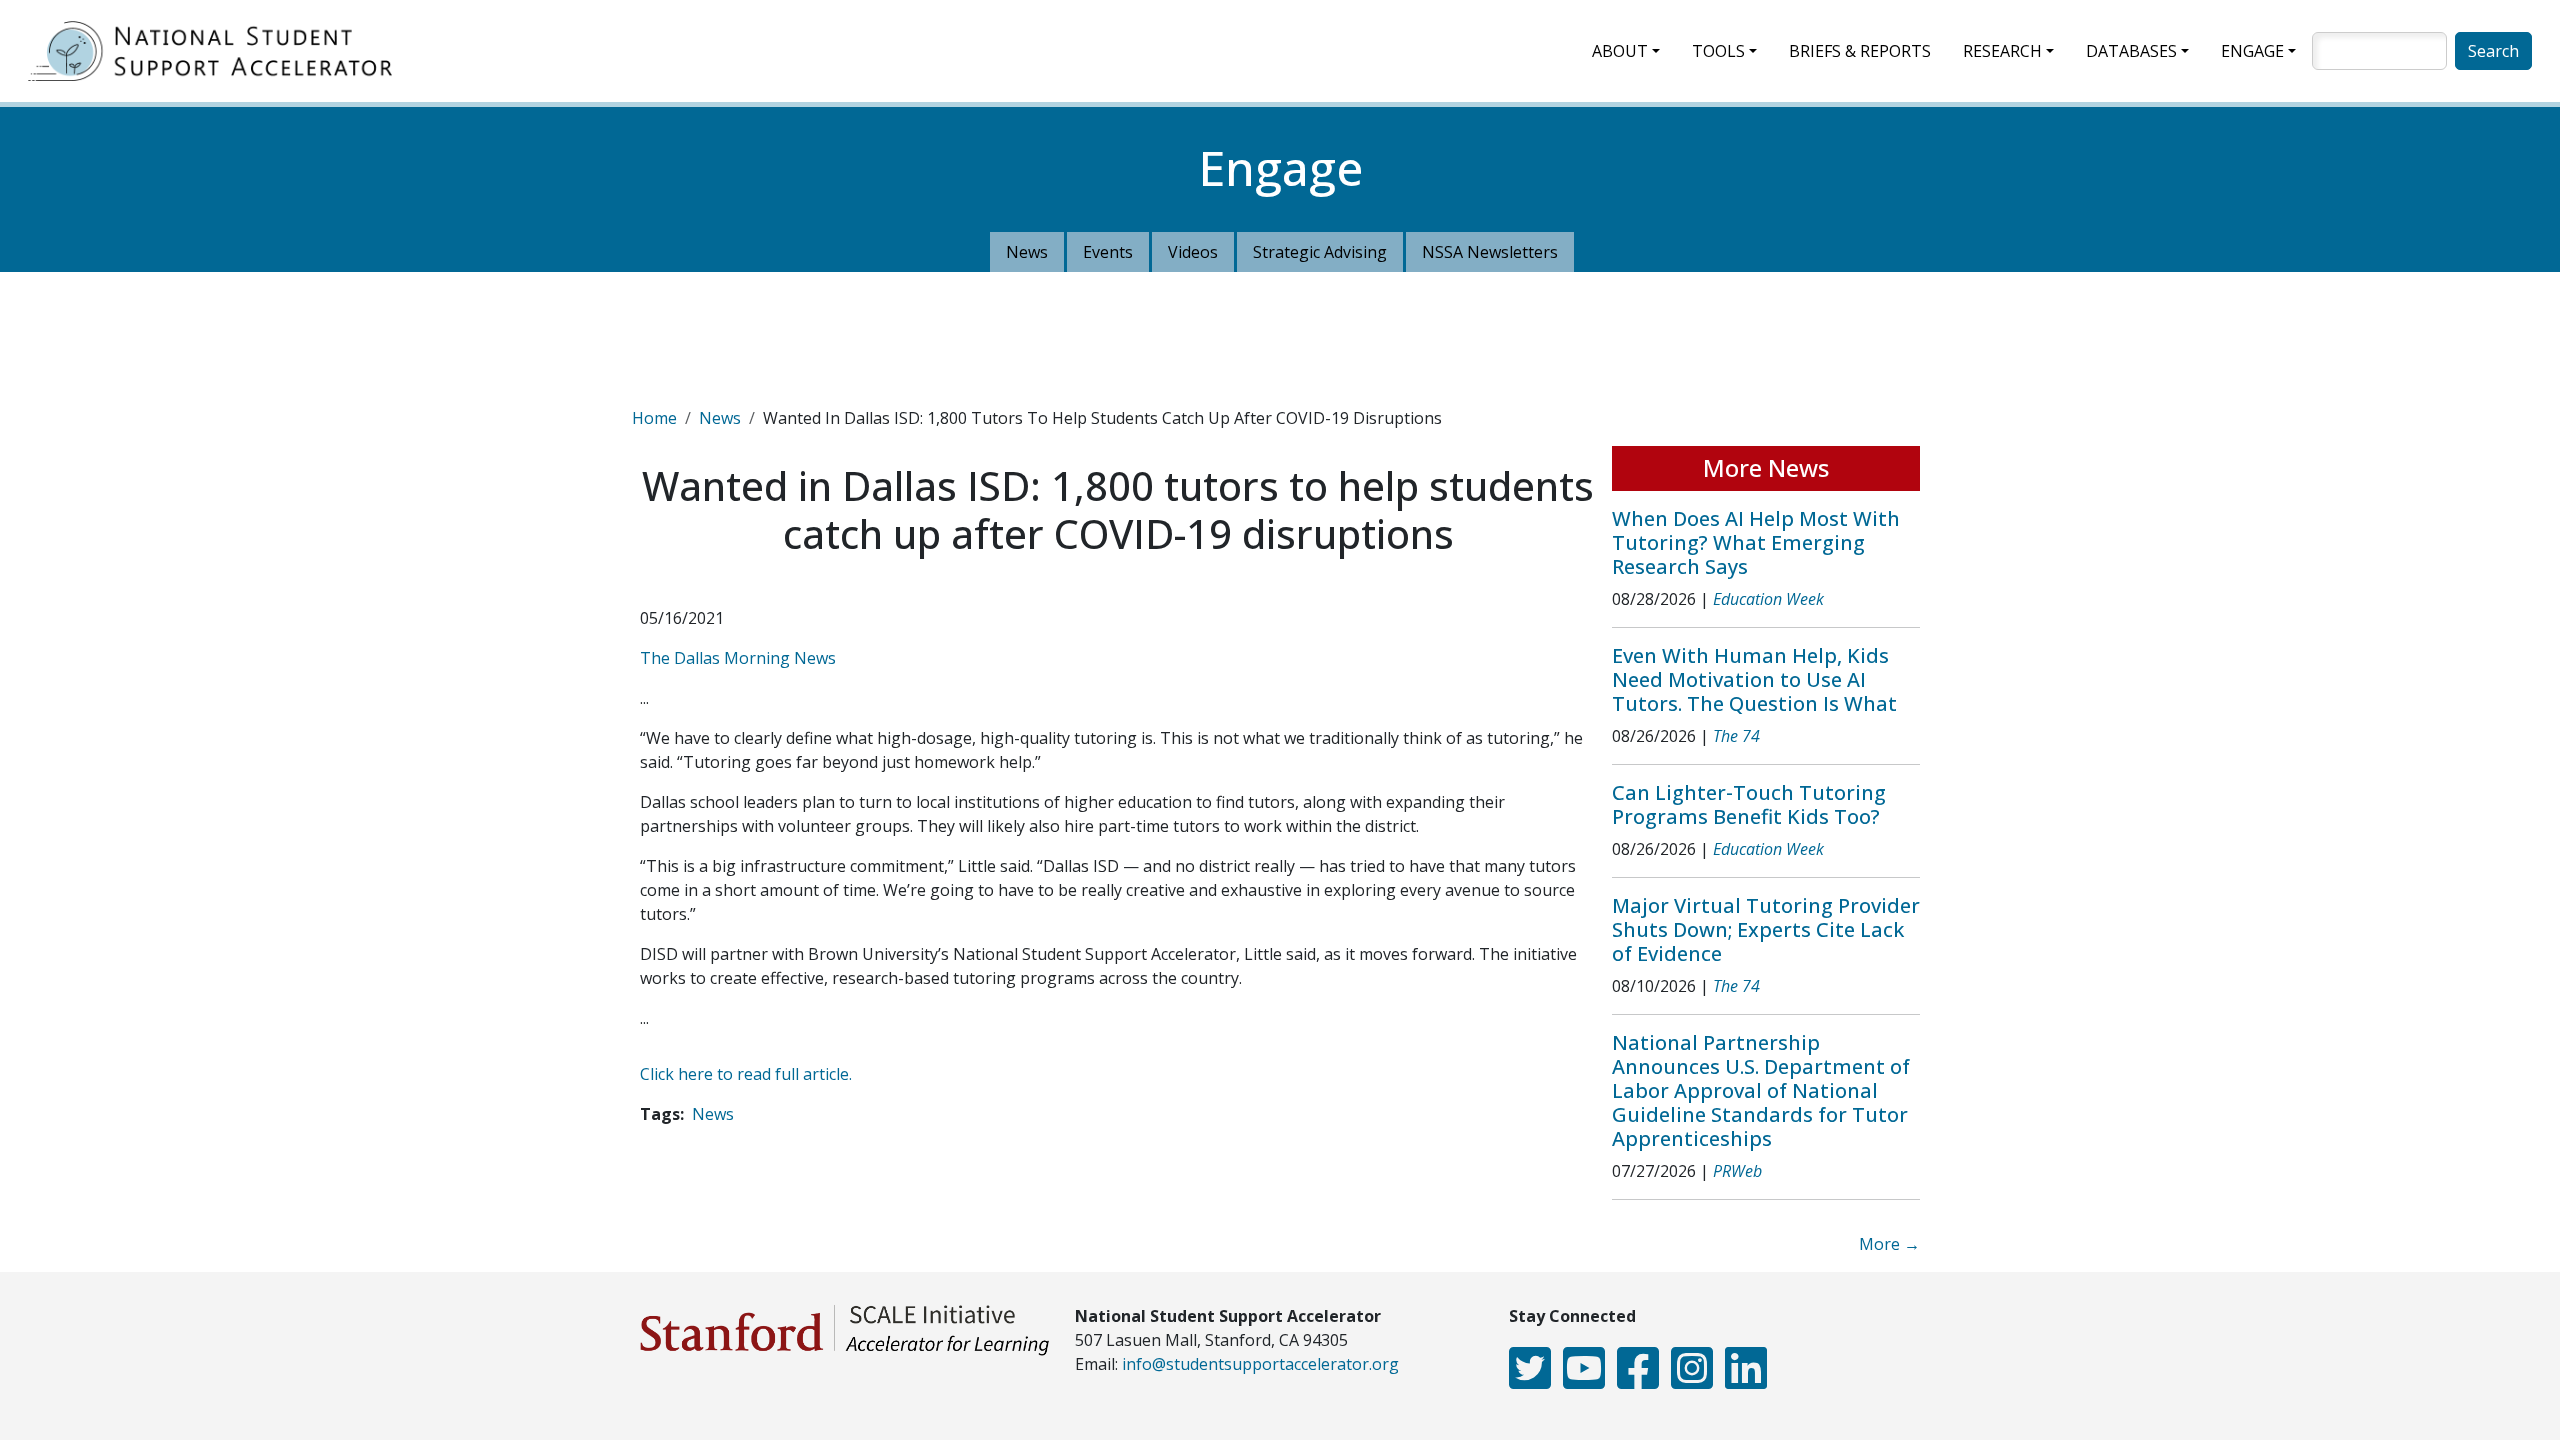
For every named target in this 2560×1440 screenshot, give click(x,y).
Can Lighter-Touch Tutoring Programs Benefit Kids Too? (1749, 804)
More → (1889, 1244)
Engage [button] (2252, 51)
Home (654, 418)
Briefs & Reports (1860, 51)
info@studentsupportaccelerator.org (1260, 1364)
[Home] (218, 51)
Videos (1193, 252)
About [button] (1620, 51)
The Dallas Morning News (738, 658)
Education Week (1768, 599)
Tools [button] (1718, 51)
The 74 (1736, 736)
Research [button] (2002, 51)
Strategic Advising (1320, 252)
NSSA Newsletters (1490, 252)
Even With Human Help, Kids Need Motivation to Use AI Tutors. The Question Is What (1754, 679)
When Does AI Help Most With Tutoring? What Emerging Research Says (1756, 542)
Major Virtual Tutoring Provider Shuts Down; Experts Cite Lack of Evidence (1766, 929)
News (1027, 252)
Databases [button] (2131, 51)
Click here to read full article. (746, 1074)
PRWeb (1737, 1171)
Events (1108, 252)
